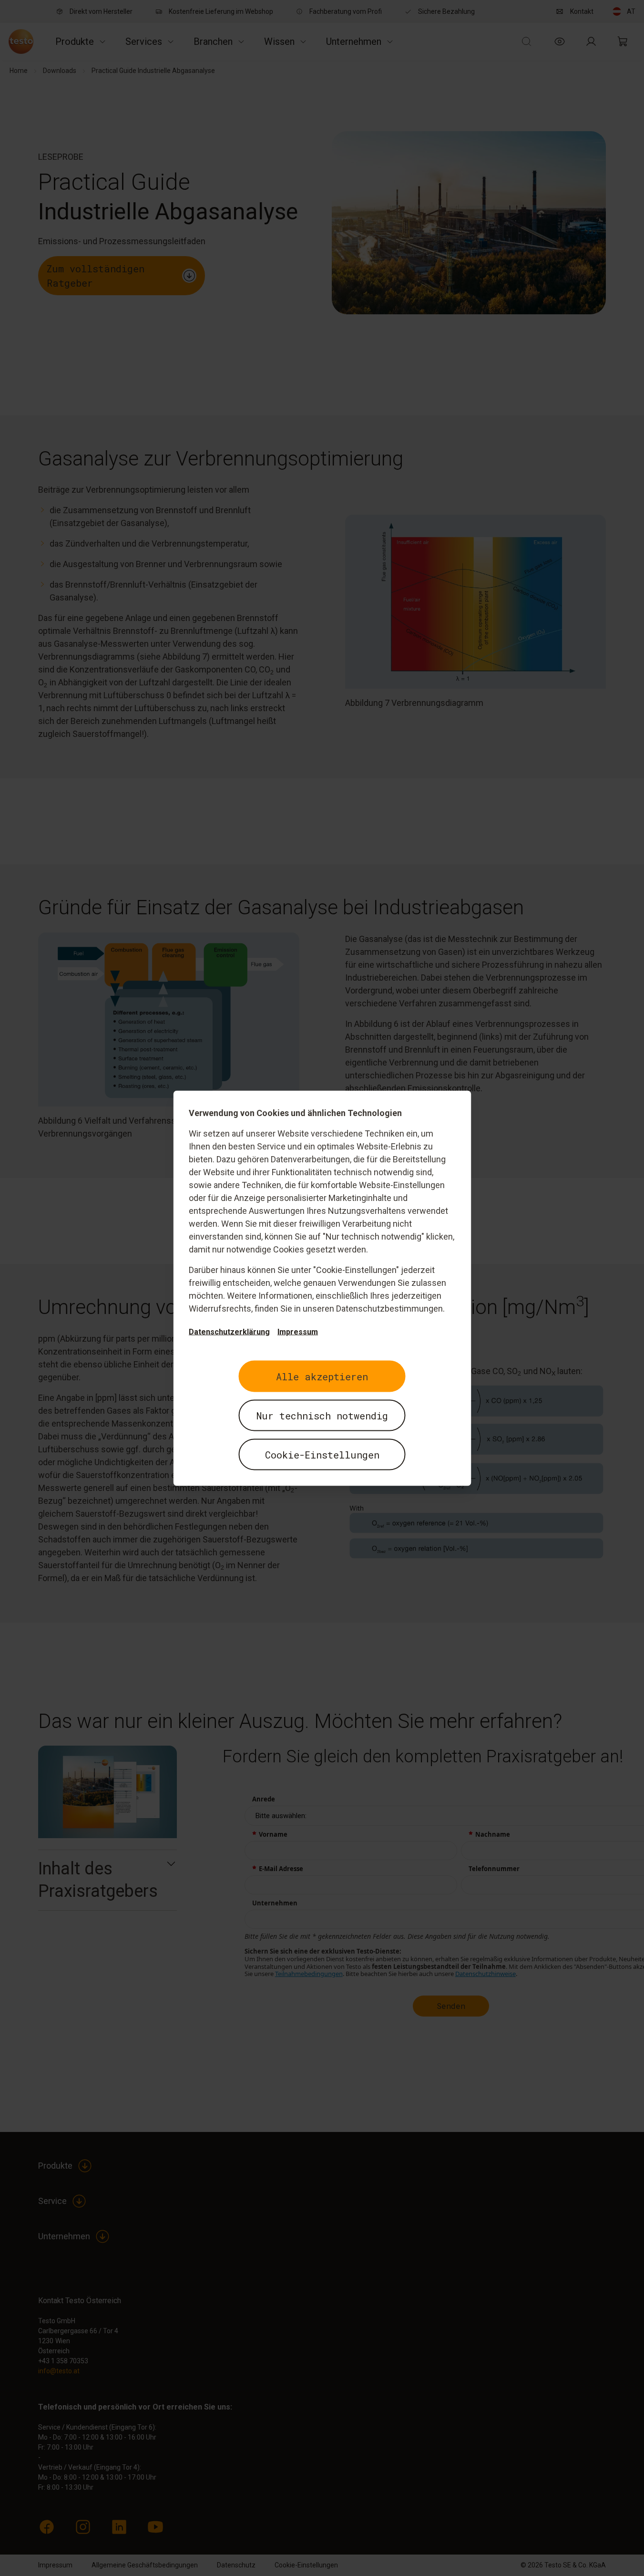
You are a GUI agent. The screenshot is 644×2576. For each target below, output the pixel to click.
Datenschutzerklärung (229, 1331)
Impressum (298, 1331)
